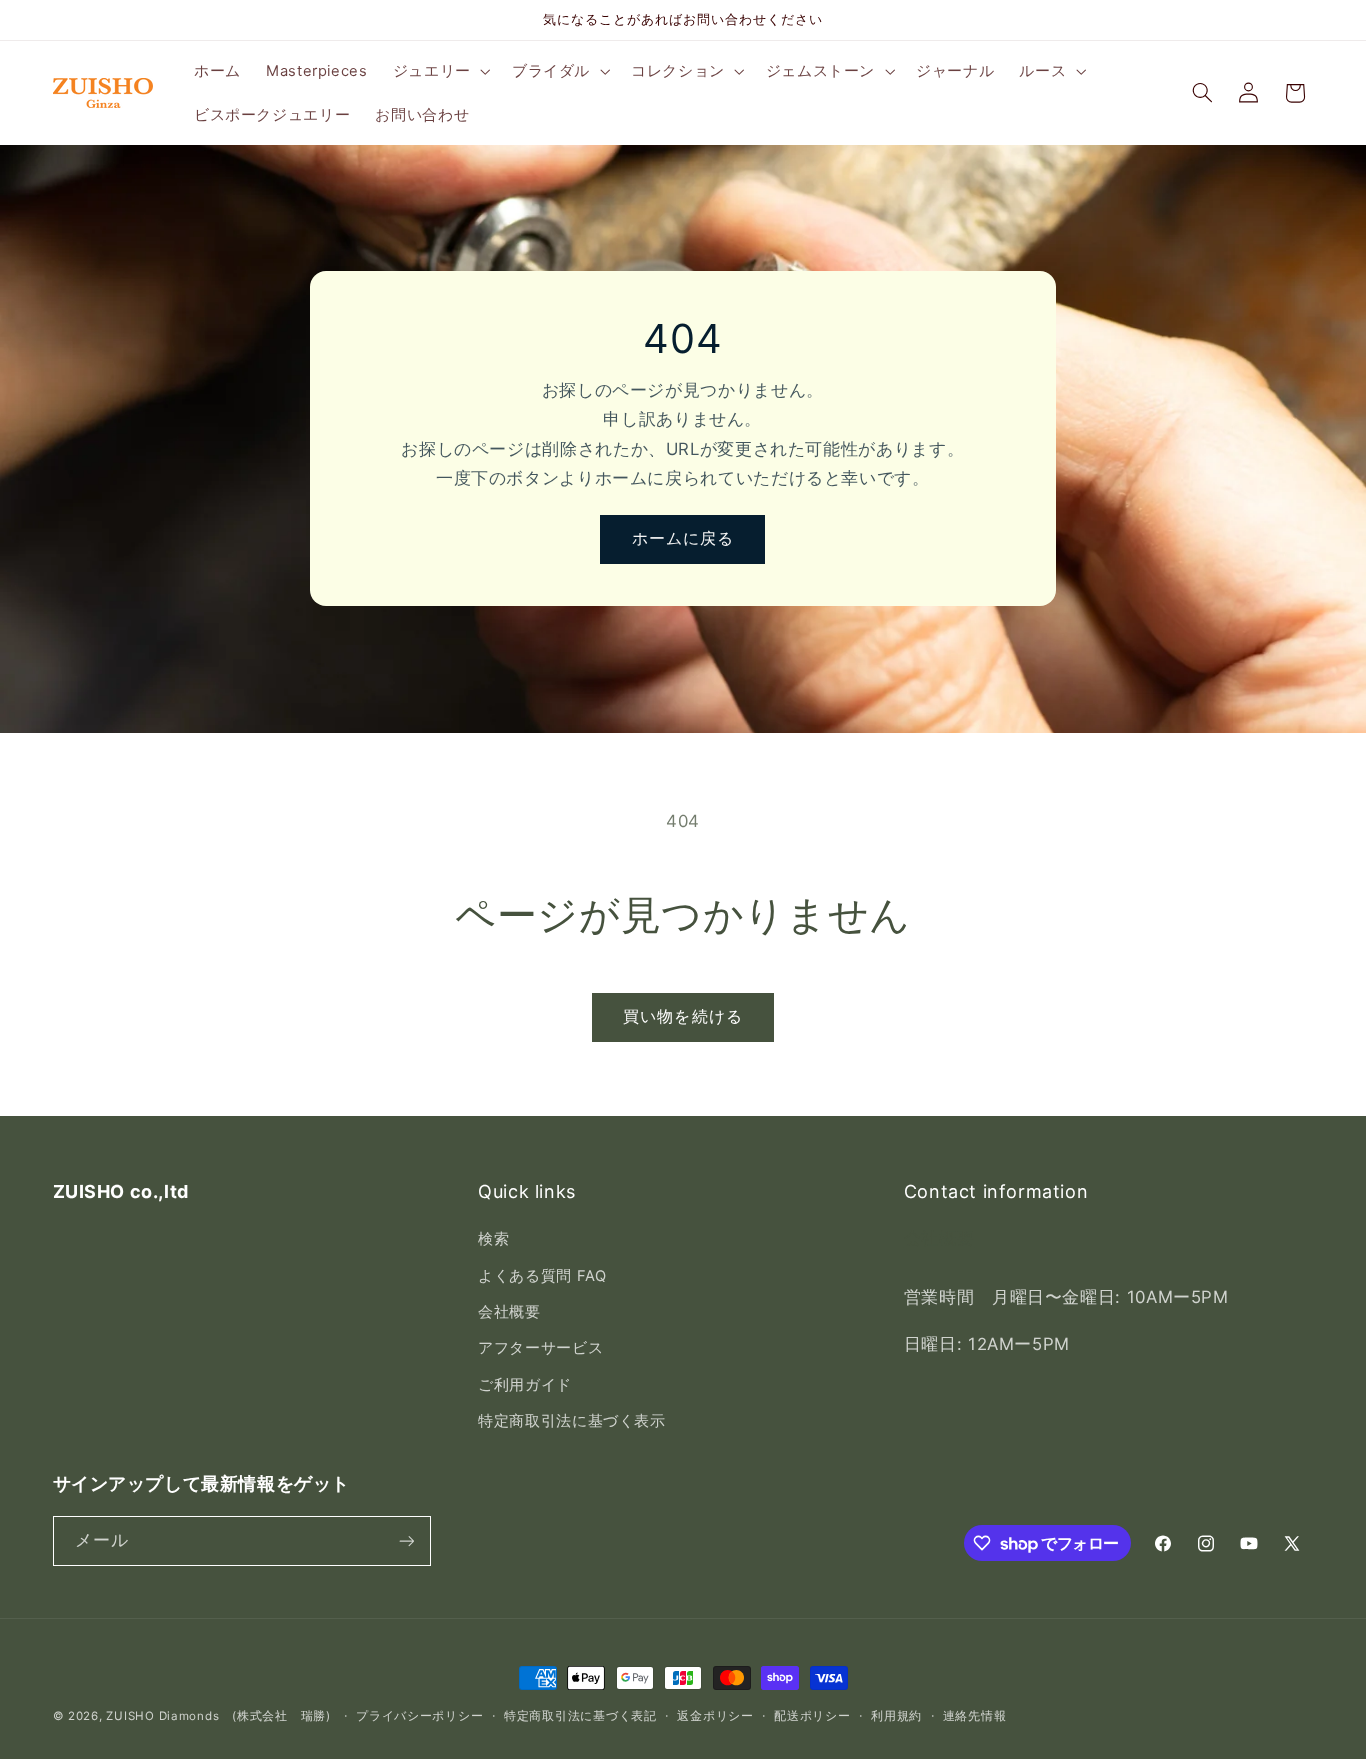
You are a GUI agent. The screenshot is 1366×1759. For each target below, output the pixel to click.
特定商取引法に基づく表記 (580, 1716)
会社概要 (509, 1312)
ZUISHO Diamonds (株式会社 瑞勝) (218, 1716)
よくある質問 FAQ (542, 1276)
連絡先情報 (975, 1716)
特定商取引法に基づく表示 (572, 1421)
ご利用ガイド (525, 1385)
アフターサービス (540, 1348)
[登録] (406, 1540)
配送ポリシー (812, 1716)
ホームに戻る (683, 539)
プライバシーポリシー (419, 1716)
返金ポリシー (715, 1716)
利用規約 (896, 1716)
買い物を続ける (682, 1016)
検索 (493, 1239)
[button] (439, 71)
